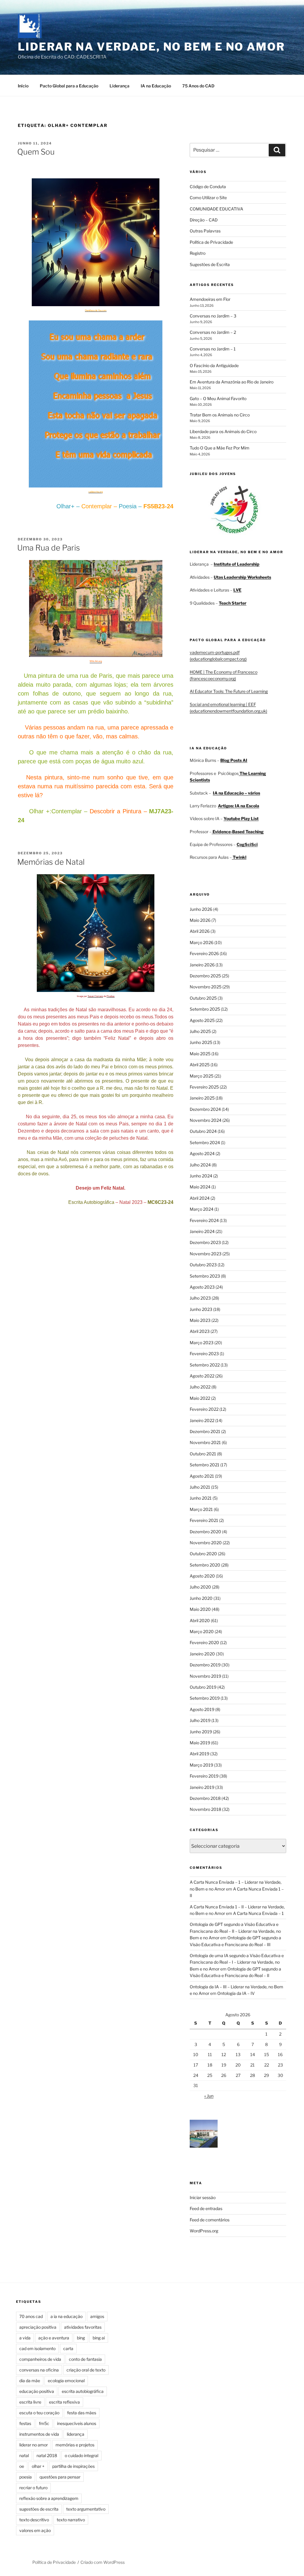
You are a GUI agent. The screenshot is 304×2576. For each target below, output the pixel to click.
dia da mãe (30, 2381)
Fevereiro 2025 (204, 1087)
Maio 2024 (200, 1187)
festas (25, 2423)
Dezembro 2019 (205, 1665)
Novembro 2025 (206, 987)
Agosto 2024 (202, 1153)
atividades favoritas (83, 2327)
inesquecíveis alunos (77, 2423)
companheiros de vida (40, 2359)
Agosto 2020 (202, 1576)
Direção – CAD (204, 220)
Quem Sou (36, 152)
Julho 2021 (200, 1487)
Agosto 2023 (202, 1287)
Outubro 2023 (203, 1265)
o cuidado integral (81, 2455)
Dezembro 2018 (205, 1798)
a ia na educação (66, 2316)
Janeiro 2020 (202, 1654)
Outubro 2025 (203, 998)
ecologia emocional (66, 2381)
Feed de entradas (206, 2208)
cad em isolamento (37, 2348)
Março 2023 (202, 1343)
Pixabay (111, 996)
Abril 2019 (199, 1754)
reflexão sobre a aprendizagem (49, 2498)
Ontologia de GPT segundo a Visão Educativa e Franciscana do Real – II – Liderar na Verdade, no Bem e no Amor (235, 1931)
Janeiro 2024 (202, 1231)
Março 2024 (202, 1209)
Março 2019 (201, 1765)
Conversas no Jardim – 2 (213, 332)
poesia (26, 2477)
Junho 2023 (201, 1309)
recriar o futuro (33, 2488)
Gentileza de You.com (96, 310)
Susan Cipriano (95, 996)
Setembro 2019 (205, 1698)
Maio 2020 (200, 1609)
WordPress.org (204, 2231)
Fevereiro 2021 (204, 1520)
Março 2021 (201, 1509)
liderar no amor (34, 2445)
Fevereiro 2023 (204, 1354)
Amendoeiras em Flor (210, 299)
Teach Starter (233, 603)
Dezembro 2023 (205, 1242)
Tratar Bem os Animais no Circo (220, 415)
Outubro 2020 (203, 1554)
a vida (25, 2338)
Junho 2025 (201, 1042)
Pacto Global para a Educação (69, 86)
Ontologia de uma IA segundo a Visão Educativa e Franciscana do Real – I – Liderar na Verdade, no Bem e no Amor (237, 1962)
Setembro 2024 (205, 1142)
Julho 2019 (200, 1720)
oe (22, 2466)
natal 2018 (47, 2455)
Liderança (119, 86)
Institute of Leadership (237, 564)
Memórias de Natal (51, 862)
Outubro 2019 (203, 1687)
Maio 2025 (200, 1054)
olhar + (38, 2466)
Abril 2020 (200, 1620)
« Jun (209, 2096)
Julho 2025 (200, 1031)
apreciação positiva (38, 2327)
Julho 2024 (200, 1165)
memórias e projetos (75, 2445)
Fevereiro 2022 (204, 1409)
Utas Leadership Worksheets (242, 577)
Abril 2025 (200, 1065)
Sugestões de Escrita (210, 264)
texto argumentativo (86, 2509)
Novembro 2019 (205, 1676)
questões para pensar (60, 2477)
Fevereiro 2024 (204, 1220)
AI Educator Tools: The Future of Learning (229, 691)
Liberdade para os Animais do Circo (223, 431)
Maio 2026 (200, 920)
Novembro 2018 (205, 1809)
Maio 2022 (200, 1398)
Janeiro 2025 (202, 1098)
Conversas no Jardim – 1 (213, 349)
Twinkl (239, 857)
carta (68, 2348)
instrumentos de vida (39, 2434)
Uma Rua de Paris (49, 548)
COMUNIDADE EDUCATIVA (216, 209)
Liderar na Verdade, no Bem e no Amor (151, 47)
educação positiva (37, 2391)
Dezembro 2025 (205, 976)
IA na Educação (156, 86)
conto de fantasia (85, 2359)
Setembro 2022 (205, 1365)
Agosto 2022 (202, 1376)
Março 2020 (202, 1631)
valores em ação (35, 2530)
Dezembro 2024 (205, 1109)
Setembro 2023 (205, 1276)
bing (81, 2338)
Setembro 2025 (205, 1009)
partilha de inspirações (73, 2466)
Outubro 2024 (203, 1131)
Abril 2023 (200, 1331)
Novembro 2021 (205, 1442)
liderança (76, 2434)
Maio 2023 (200, 1320)
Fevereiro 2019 (204, 1776)
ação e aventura (54, 2338)
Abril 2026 (200, 931)
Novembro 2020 (206, 1543)
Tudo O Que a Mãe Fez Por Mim (220, 448)
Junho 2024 (201, 1176)
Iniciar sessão (203, 2197)
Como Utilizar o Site (208, 198)
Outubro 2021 (203, 1454)
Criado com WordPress (103, 2562)
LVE (237, 590)
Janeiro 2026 (202, 965)
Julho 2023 (200, 1298)
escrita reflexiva (64, 2402)
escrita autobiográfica (83, 2391)
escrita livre (30, 2402)
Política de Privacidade (211, 242)
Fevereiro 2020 (204, 1642)
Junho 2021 (201, 1498)
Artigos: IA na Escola (239, 806)
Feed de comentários (210, 2220)
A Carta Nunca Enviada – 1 (258, 1913)
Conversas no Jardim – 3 (213, 316)
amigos (97, 2316)
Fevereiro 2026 (204, 953)
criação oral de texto (86, 2370)
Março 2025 (202, 1076)
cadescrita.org (96, 492)
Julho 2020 (200, 1587)
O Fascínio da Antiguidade (214, 365)
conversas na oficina (39, 2370)
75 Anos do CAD (198, 86)
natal (24, 2455)
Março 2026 (202, 942)
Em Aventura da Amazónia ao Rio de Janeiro (232, 382)
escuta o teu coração (39, 2413)
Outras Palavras (205, 231)
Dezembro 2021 (205, 1431)
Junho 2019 (201, 1732)
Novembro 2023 (206, 1254)
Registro (198, 253)
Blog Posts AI (234, 760)
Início (23, 86)
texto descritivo (34, 2520)
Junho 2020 (201, 1598)
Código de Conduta (208, 187)
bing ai (99, 2338)
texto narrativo (71, 2520)
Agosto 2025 (202, 1020)
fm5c (44, 2423)
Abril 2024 (200, 1198)
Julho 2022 (200, 1387)
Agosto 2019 (202, 1709)
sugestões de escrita (39, 2509)
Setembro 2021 (205, 1465)
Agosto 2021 (202, 1476)
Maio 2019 (200, 1743)
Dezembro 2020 (205, 1532)
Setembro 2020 (205, 1565)
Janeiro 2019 (202, 1787)
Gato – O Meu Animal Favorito (218, 398)
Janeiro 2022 (202, 1420)
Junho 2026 (201, 909)
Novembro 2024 (206, 1120)
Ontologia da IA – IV (236, 1993)
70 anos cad (31, 2316)
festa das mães (82, 2413)
